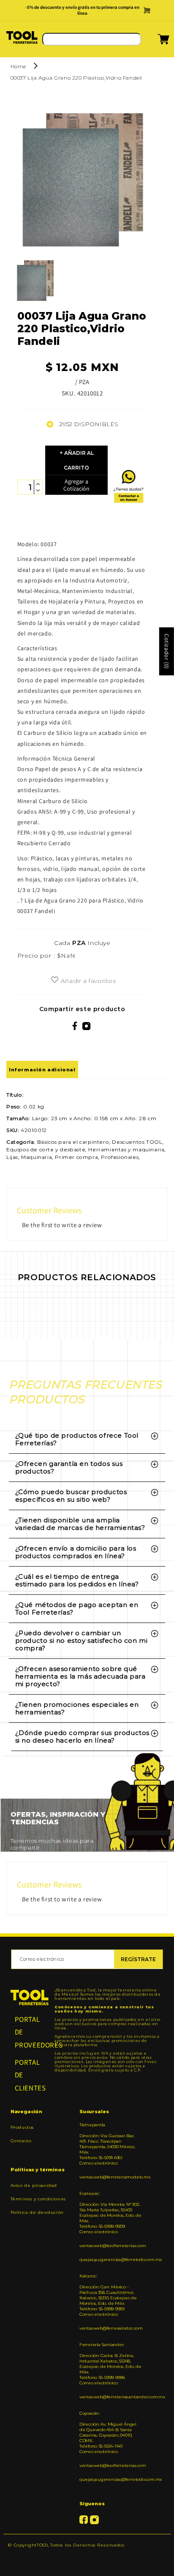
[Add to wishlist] (55, 980)
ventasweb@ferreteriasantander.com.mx (111, 2397)
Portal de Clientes (30, 2075)
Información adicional (42, 1070)
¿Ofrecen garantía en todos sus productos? (69, 1467)
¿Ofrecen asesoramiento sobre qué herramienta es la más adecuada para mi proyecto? (80, 1676)
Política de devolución (37, 2212)
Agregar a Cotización (76, 485)
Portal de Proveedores (30, 2032)
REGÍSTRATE (138, 1959)
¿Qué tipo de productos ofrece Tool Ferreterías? (77, 1439)
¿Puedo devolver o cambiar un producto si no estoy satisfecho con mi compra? (82, 1640)
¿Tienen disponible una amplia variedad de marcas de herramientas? (80, 1524)
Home (18, 66)
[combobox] (92, 39)
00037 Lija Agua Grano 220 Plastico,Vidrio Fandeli (76, 78)
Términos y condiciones (38, 2199)
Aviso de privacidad (34, 2185)
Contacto (21, 2141)
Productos (22, 2127)
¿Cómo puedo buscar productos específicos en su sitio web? (71, 1496)
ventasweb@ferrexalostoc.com (111, 2328)
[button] (153, 42)
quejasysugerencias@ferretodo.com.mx (111, 2260)
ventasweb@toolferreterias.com (111, 2246)
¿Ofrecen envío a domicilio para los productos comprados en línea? (76, 1552)
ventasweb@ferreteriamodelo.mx (111, 2177)
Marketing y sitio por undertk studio (87, 2558)
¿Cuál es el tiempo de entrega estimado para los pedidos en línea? (77, 1580)
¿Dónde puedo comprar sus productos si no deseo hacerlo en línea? (82, 1736)
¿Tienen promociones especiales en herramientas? (77, 1708)
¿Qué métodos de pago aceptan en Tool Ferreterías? (77, 1608)
